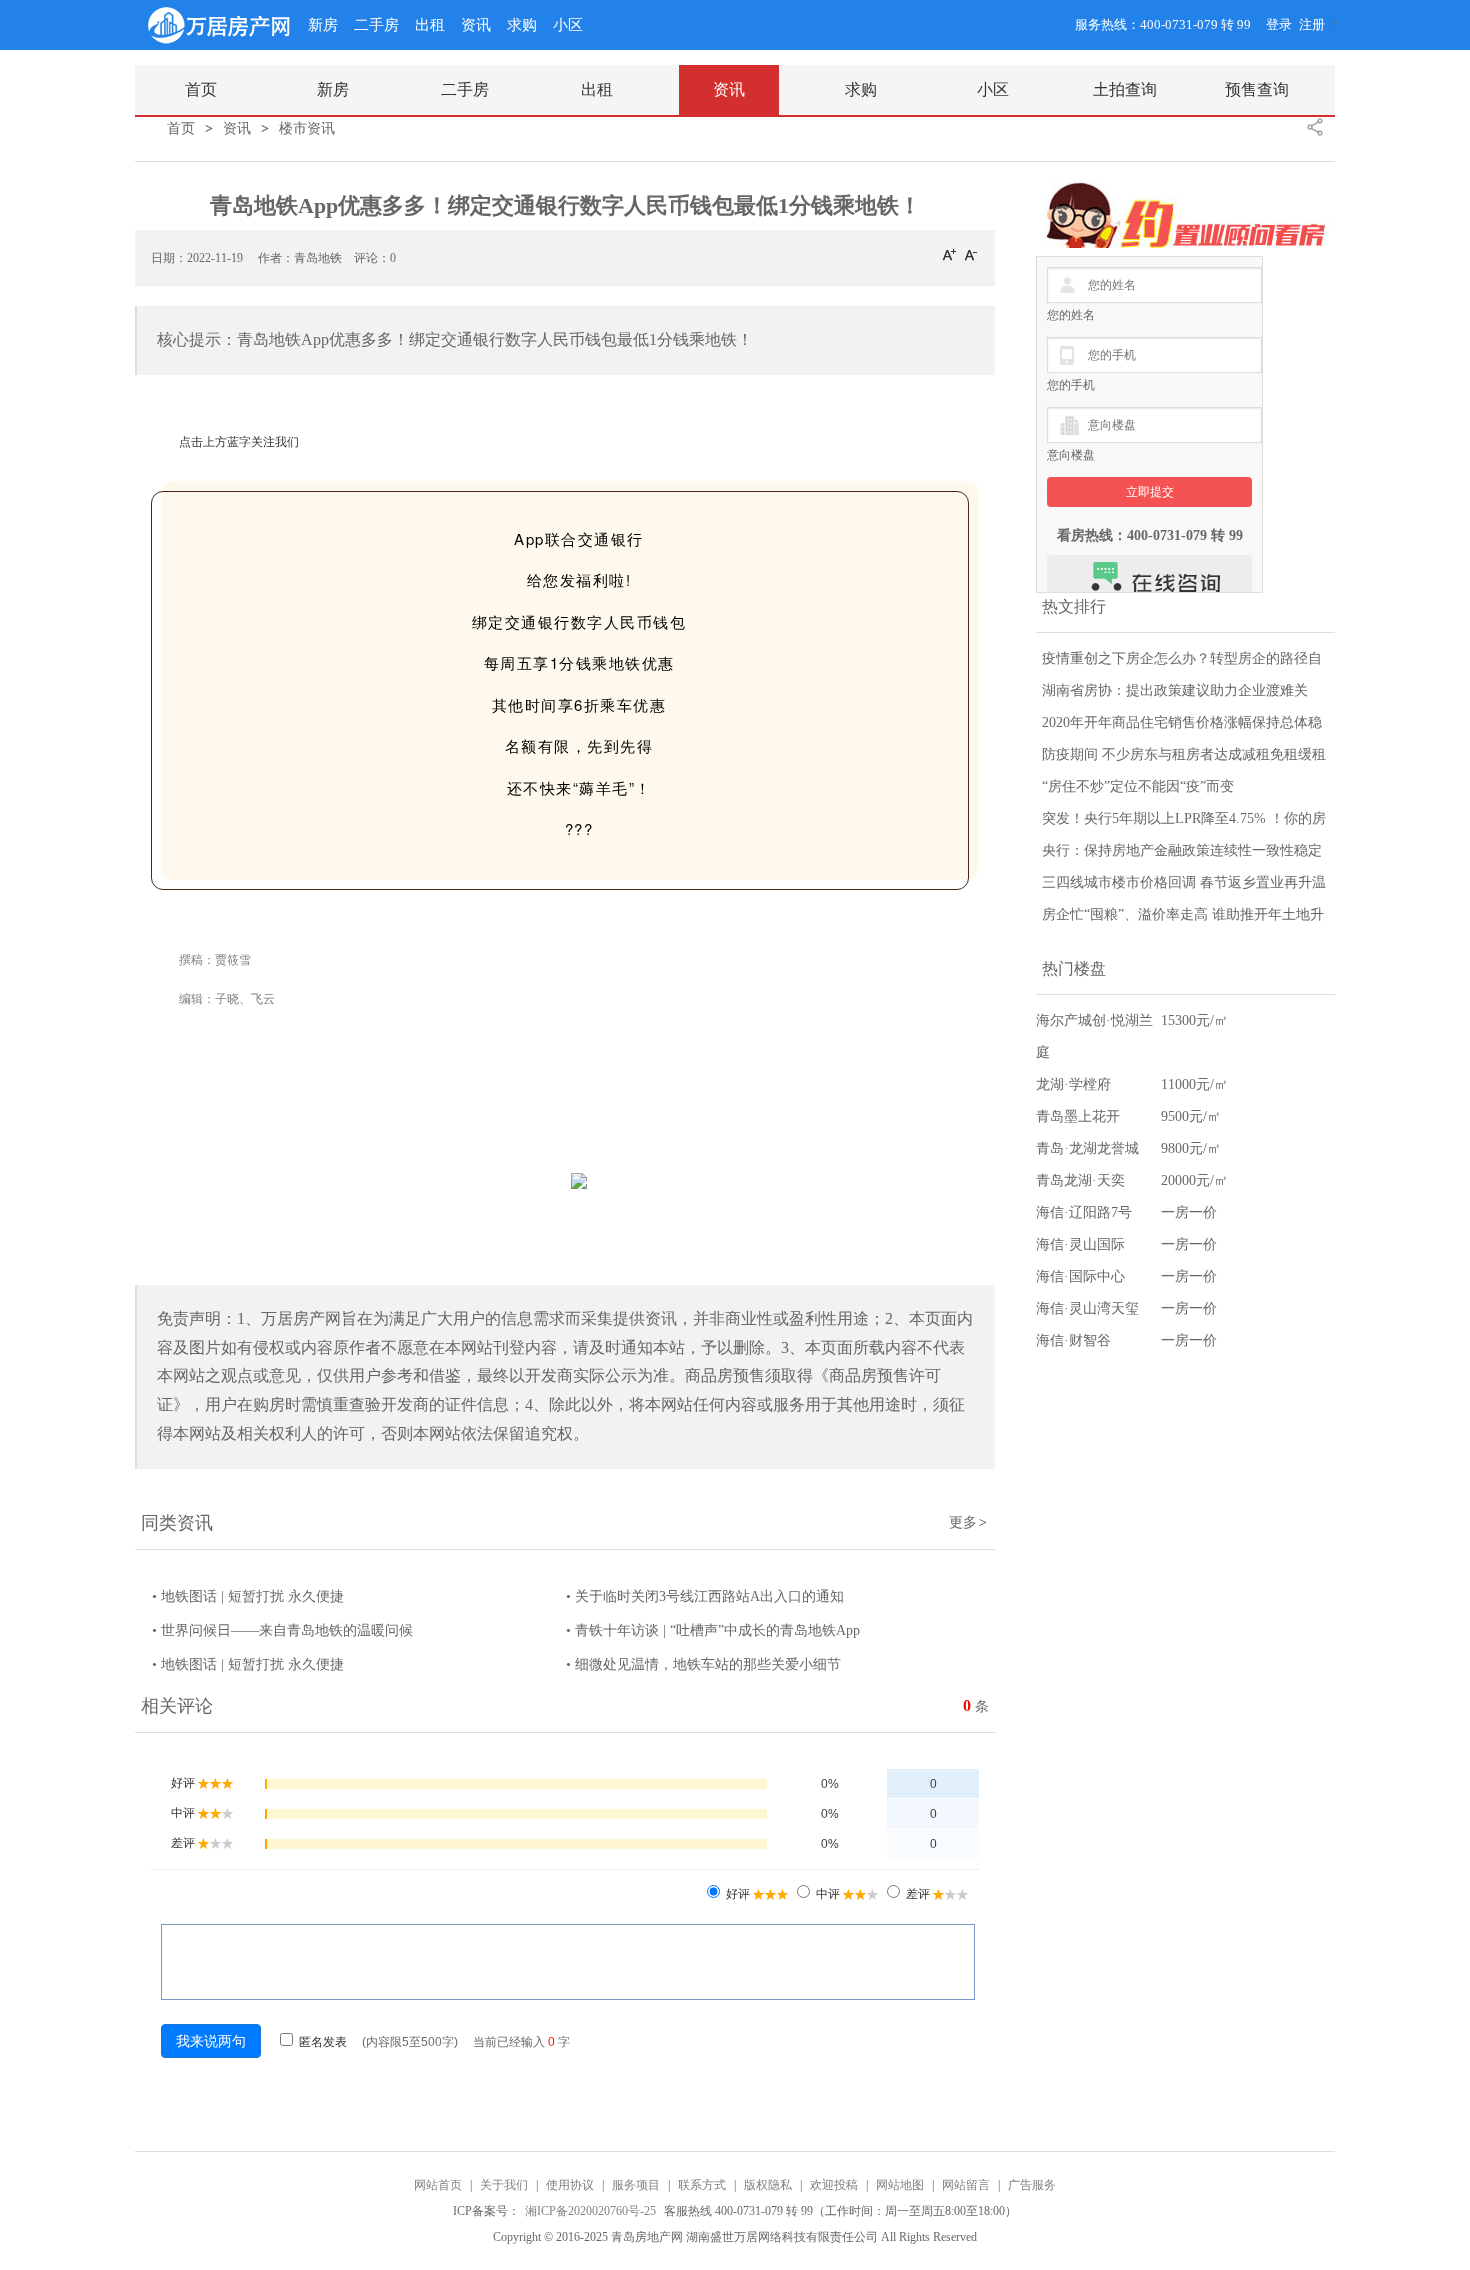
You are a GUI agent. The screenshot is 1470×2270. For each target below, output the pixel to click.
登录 (1279, 24)
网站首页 (438, 2185)
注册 (1312, 24)
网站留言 (966, 2185)
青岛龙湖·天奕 (1080, 1180)
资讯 (476, 25)
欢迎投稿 (834, 2185)
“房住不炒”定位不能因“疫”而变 (1138, 786)
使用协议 (570, 2185)
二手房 (376, 25)
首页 (181, 128)
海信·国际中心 (1080, 1276)
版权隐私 (768, 2185)
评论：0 (375, 258)
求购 (522, 25)
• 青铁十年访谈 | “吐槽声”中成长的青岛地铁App (713, 1630)
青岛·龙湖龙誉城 (1087, 1148)
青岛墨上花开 (1078, 1116)
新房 (323, 25)
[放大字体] (949, 254)
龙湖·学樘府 (1073, 1084)
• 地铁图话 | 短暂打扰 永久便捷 (248, 1596)
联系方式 (702, 2185)
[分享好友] (1315, 127)
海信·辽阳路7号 (1084, 1212)
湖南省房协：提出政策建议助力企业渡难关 (1175, 690)
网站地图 (900, 2185)
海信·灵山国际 (1080, 1244)
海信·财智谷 (1073, 1340)
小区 (568, 25)
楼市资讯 (307, 128)
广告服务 (1032, 2185)
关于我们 (504, 2185)
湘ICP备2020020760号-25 (592, 2211)
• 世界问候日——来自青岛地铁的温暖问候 (282, 1630)
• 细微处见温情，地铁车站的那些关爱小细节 (703, 1664)
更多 (968, 1522)
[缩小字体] (971, 254)
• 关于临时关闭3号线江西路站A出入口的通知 (705, 1596)
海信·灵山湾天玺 (1087, 1308)
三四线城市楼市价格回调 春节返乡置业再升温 (1184, 882)
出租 (430, 25)
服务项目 (636, 2185)
